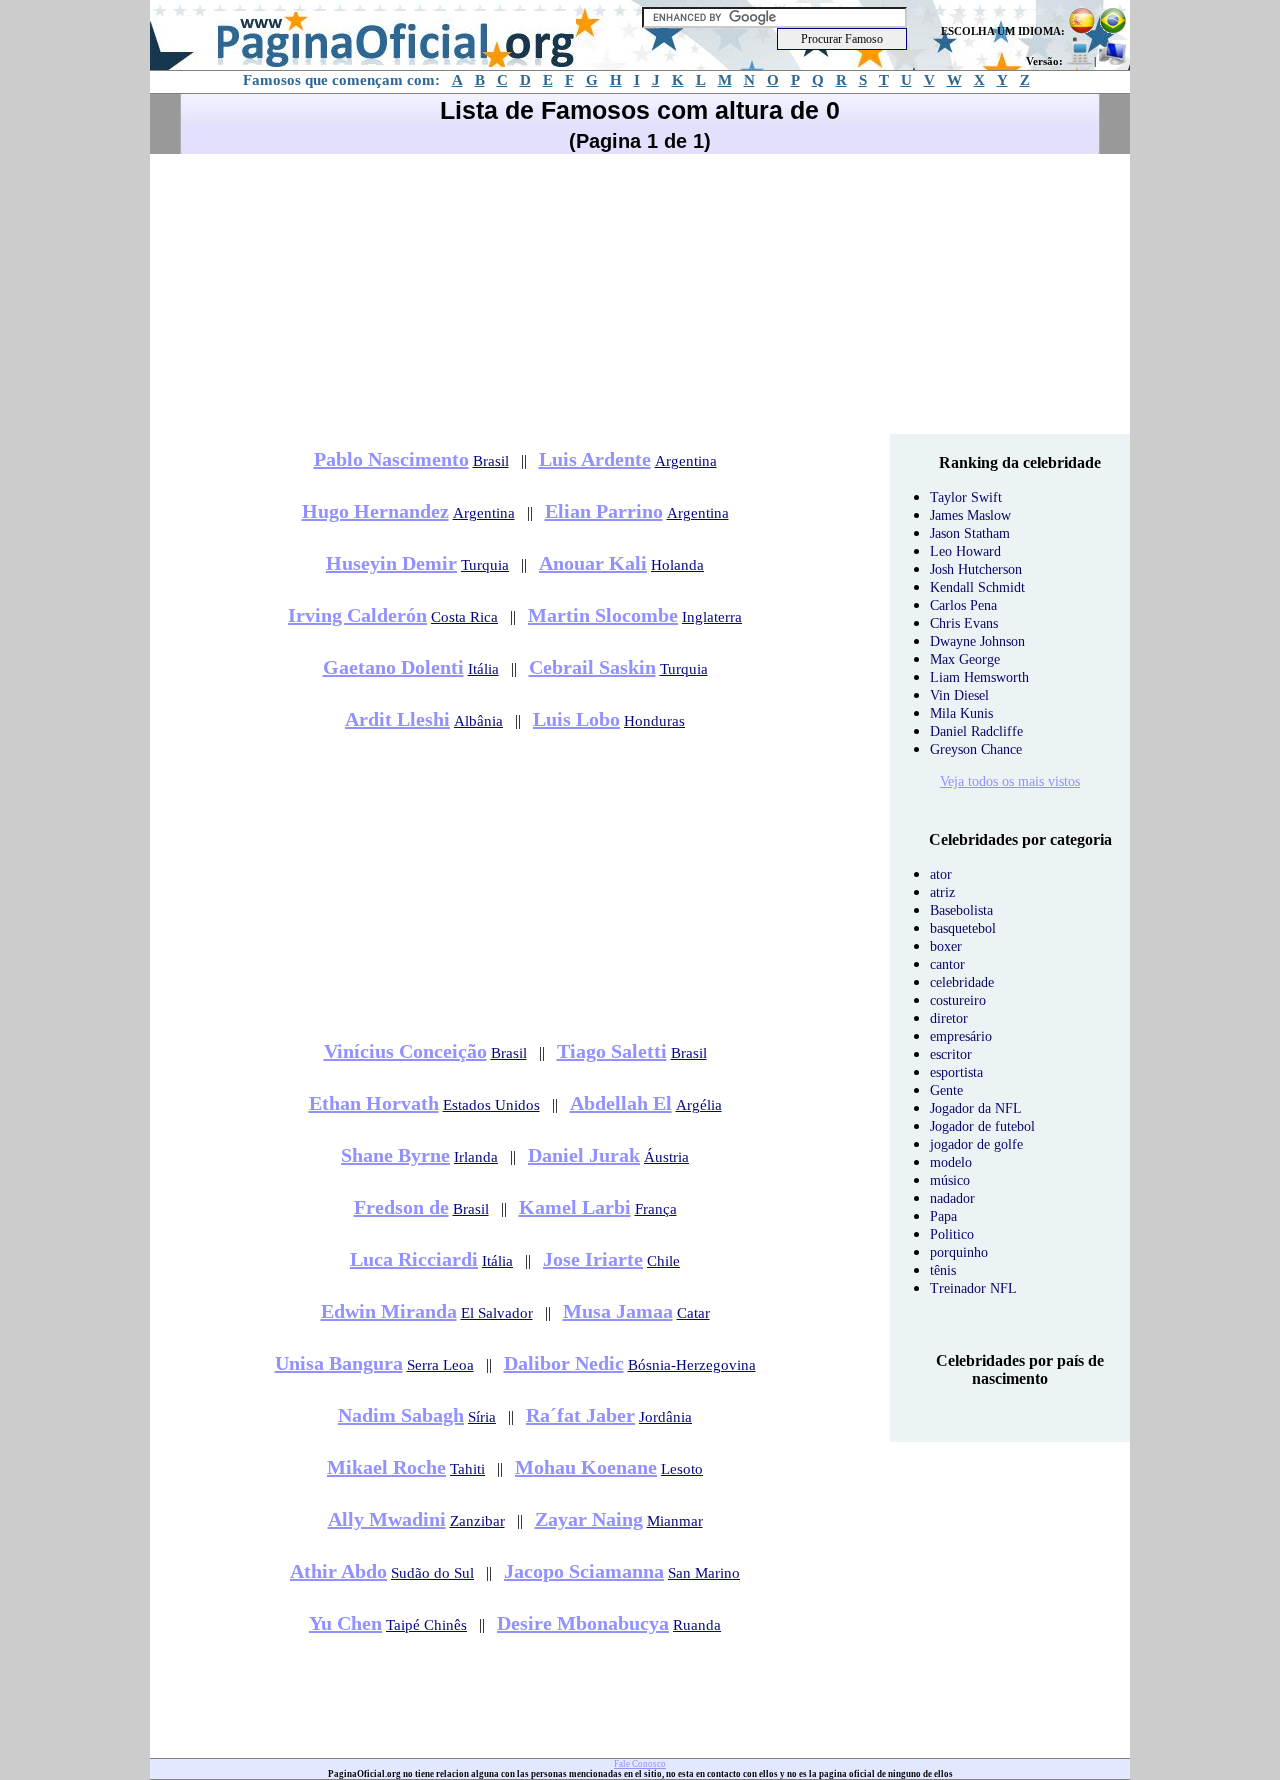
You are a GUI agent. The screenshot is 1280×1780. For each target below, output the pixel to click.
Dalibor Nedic (564, 1363)
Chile (663, 1261)
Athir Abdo (338, 1571)
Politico (952, 1234)
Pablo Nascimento (391, 459)
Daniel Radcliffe (976, 731)
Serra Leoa (440, 1365)
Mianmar (675, 1521)
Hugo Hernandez (375, 511)
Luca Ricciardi (414, 1259)
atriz (942, 892)
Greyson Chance (976, 749)
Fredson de (401, 1207)
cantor (947, 964)
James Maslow (970, 515)
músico (950, 1180)
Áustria (666, 1157)
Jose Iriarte (593, 1259)
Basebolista (961, 910)
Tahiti (467, 1469)
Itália (483, 669)
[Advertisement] (640, 294)
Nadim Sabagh (401, 1415)
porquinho (959, 1252)
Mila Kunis (961, 713)
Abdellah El (621, 1103)
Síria (482, 1417)
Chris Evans (964, 623)
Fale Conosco (640, 1764)
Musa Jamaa (618, 1311)
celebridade (962, 982)
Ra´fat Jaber (580, 1415)
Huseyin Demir (391, 563)
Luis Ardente (595, 459)
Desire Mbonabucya (583, 1623)
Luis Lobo (576, 719)
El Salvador (497, 1313)
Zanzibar (477, 1521)
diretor (949, 1018)
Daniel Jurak (584, 1155)
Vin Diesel (959, 695)
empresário (961, 1036)
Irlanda (476, 1157)
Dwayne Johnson (977, 641)
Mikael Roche (386, 1467)
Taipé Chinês (426, 1625)
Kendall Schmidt (977, 587)
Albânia (478, 721)
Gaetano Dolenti (393, 667)
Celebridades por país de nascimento (1020, 1369)
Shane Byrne (395, 1155)
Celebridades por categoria (1020, 839)
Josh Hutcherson (976, 569)
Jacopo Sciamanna (584, 1571)
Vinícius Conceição (405, 1051)
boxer (946, 946)
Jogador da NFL (976, 1108)
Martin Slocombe (603, 615)
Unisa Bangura (339, 1363)
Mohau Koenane (586, 1467)
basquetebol (963, 928)
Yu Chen (345, 1623)
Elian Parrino (604, 511)
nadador (952, 1198)
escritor (951, 1054)
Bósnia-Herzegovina (692, 1365)
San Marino (704, 1573)
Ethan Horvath (374, 1103)
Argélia (699, 1105)
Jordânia (665, 1417)
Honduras (654, 721)
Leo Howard (965, 551)
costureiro (958, 1000)
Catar (693, 1313)
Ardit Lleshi (397, 719)
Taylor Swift (966, 497)
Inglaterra (712, 617)
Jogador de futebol (982, 1126)
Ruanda (697, 1625)
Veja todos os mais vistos (1010, 781)
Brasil (491, 461)
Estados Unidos (491, 1105)
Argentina (686, 461)
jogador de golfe (976, 1144)
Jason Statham (970, 533)
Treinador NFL (973, 1288)
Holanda (677, 565)
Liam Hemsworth (979, 677)
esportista (956, 1072)
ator (941, 874)
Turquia (485, 565)
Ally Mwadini (387, 1519)
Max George (965, 659)
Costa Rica (464, 617)
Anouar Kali (593, 563)
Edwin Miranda (389, 1311)
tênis (943, 1270)
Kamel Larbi (575, 1207)
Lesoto (682, 1469)
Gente (946, 1090)
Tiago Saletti (612, 1051)
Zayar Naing (589, 1519)
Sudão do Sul (432, 1573)
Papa (943, 1216)
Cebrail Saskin (592, 667)
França (656, 1209)
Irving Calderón (357, 615)
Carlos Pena (963, 605)
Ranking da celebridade (1020, 462)
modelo (951, 1162)
